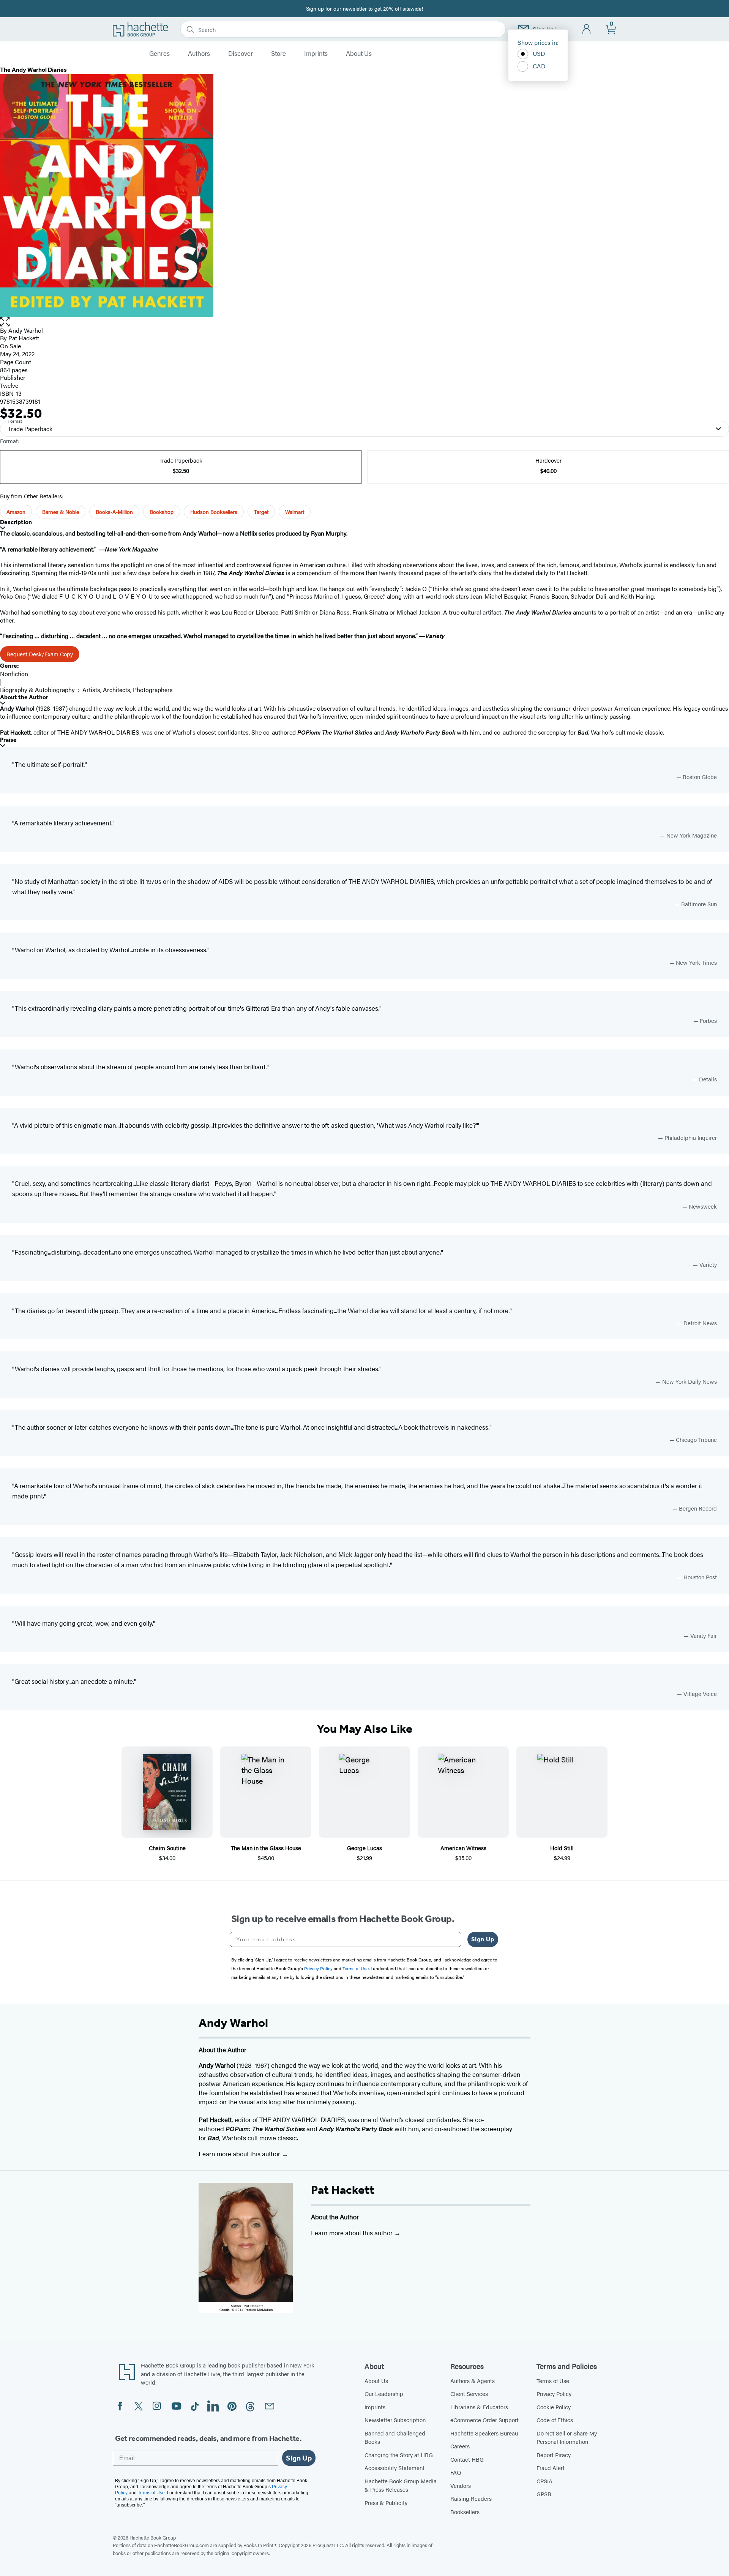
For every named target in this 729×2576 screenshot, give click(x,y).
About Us (359, 54)
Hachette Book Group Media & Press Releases (401, 2485)
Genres (159, 54)
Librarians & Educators (479, 2407)
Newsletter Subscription (395, 2420)
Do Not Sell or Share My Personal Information (567, 2437)
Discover (241, 54)
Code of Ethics (555, 2420)
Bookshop (162, 512)
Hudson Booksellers (214, 512)
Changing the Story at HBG (399, 2455)
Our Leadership (384, 2393)
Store (279, 54)
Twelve (9, 385)
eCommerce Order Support (484, 2420)
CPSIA (544, 2481)
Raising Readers (471, 2498)
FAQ (456, 2472)
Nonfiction (14, 674)
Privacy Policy (554, 2393)
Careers (460, 2446)
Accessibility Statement (394, 2468)
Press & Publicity (386, 2503)
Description (16, 522)
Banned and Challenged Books (395, 2437)
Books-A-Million (114, 512)
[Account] (587, 29)
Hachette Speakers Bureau (484, 2433)
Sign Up (483, 1939)
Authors (199, 54)
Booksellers (465, 2512)
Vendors (461, 2485)
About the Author (24, 697)
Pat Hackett (343, 2190)
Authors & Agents (473, 2381)
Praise (8, 740)
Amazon (16, 512)
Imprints (316, 54)
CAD (539, 66)
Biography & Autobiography (37, 690)
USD (539, 53)
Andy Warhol (26, 330)
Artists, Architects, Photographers (128, 690)
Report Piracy (554, 2455)
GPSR (544, 2494)
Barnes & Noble (61, 512)
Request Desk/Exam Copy (40, 654)
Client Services (469, 2393)
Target (261, 512)
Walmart (295, 512)
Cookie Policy (554, 2407)
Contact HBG (467, 2459)
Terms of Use (553, 2381)
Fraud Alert (551, 2468)
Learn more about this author (240, 2154)
